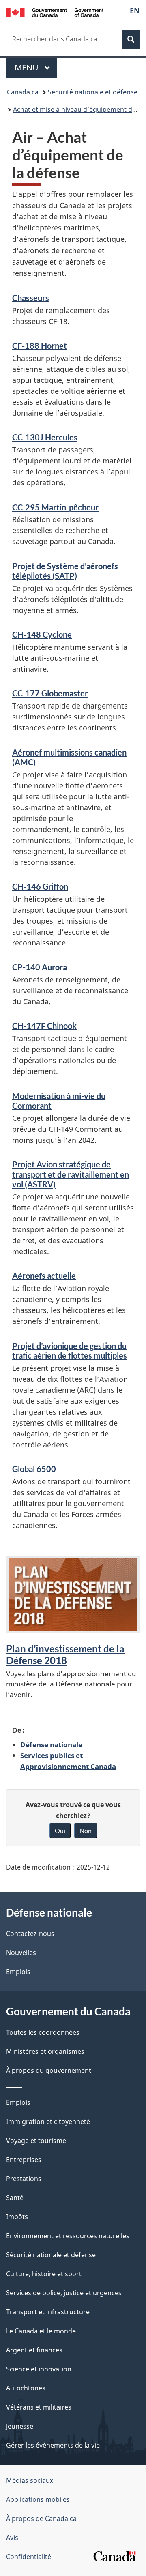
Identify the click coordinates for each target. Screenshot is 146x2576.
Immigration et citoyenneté (48, 2121)
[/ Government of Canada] (55, 12)
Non (86, 1830)
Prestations (24, 2179)
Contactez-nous (30, 1934)
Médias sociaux (30, 2480)
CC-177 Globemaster (50, 693)
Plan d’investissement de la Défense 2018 (65, 1655)
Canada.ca (23, 92)
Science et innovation (39, 2369)
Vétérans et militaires (39, 2407)
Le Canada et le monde (41, 2331)
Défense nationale (51, 1744)
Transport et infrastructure (48, 2312)
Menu (36, 67)
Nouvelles (21, 1953)
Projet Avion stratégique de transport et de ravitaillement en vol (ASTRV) (71, 1174)
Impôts (17, 2217)
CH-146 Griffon (40, 886)
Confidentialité (29, 2557)
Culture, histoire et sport (44, 2274)
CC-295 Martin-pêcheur (55, 507)
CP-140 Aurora (40, 967)
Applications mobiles (38, 2499)
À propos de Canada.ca (41, 2518)
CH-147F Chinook (44, 1026)
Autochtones (26, 2388)
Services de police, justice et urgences (64, 2293)
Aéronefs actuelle (44, 1276)
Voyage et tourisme (36, 2141)
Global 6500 (34, 1469)
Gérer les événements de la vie (53, 2445)
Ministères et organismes (45, 2051)
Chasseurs (31, 298)
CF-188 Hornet (40, 346)
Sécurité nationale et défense (93, 92)
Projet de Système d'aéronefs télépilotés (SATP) (65, 571)
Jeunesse (20, 2426)
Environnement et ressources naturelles (68, 2236)
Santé (15, 2198)
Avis (12, 2538)
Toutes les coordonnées (43, 2032)
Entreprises (24, 2160)
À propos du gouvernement (49, 2070)
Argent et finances (34, 2350)
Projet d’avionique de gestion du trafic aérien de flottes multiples (70, 1351)
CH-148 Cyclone (42, 634)
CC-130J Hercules (45, 437)
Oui (60, 1830)
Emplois (18, 1972)
